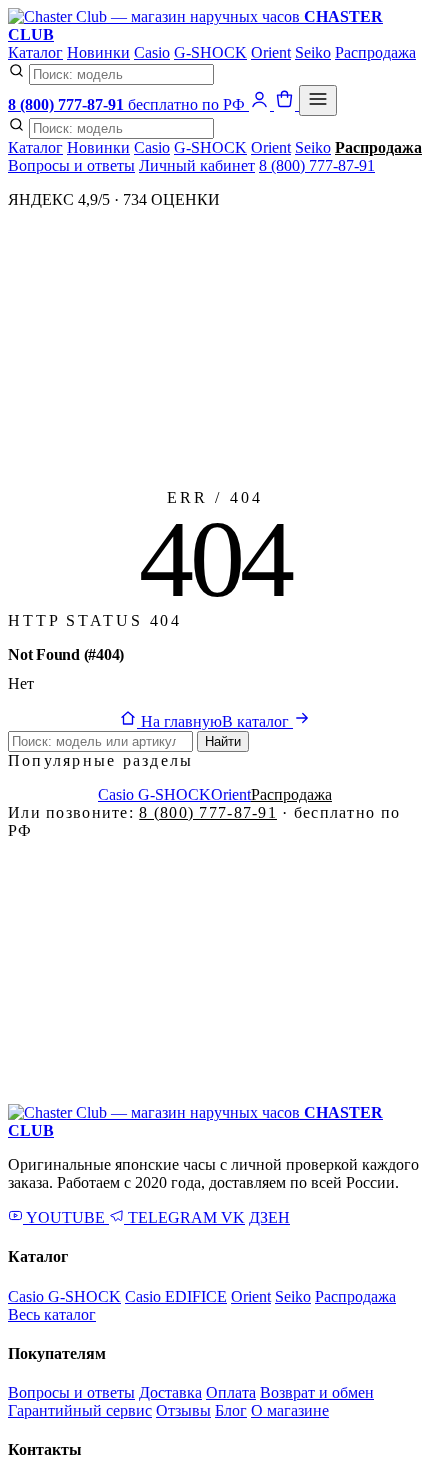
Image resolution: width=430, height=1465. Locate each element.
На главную (179, 721)
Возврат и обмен (317, 1392)
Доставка (170, 1392)
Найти (223, 741)
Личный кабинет (197, 165)
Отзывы (183, 1410)
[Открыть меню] (318, 100)
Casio (152, 52)
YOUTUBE (66, 1217)
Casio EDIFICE (176, 1296)
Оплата (231, 1392)
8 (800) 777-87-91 (317, 165)
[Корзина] (286, 104)
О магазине (290, 1410)
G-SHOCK (210, 52)
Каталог (35, 52)
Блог (231, 1410)
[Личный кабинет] (261, 104)
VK (233, 1217)
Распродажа (375, 52)
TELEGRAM (172, 1217)
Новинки (98, 52)
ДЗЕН (269, 1217)
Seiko (313, 52)
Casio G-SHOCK (154, 794)
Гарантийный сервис (80, 1410)
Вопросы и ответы (71, 165)
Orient (271, 52)
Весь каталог (52, 1314)
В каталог (257, 721)
